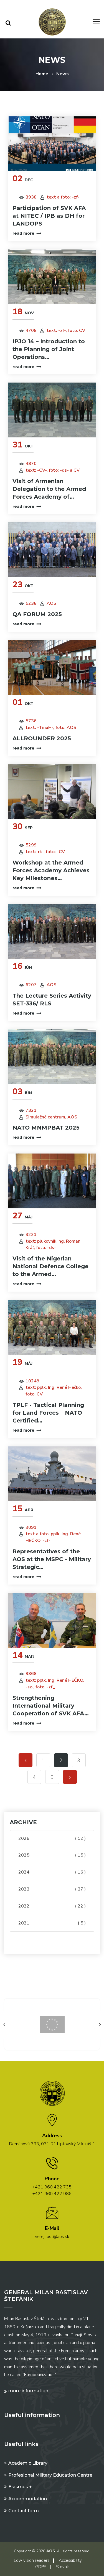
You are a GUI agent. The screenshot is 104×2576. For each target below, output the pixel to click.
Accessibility (70, 2560)
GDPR (41, 2567)
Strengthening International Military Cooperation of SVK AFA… (51, 1706)
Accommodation (28, 2499)
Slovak (62, 2567)
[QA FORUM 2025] (52, 550)
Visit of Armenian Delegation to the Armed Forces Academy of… (49, 489)
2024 (52, 1872)
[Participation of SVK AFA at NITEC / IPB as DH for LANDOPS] (52, 144)
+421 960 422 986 (52, 2194)
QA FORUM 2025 (37, 614)
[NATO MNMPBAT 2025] (52, 1057)
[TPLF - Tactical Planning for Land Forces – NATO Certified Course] (52, 1327)
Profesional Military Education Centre (50, 2475)
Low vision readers (32, 2560)
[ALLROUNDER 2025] (52, 668)
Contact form (24, 2511)
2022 (52, 1906)
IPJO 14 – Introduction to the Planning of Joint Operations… (49, 349)
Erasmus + (20, 2487)
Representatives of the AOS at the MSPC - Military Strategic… (52, 1559)
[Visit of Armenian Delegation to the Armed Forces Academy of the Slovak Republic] (52, 410)
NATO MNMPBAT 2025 (46, 1128)
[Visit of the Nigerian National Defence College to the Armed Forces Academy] (52, 1181)
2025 (52, 1855)
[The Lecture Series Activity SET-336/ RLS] (52, 931)
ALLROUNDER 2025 (42, 738)
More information (28, 2391)
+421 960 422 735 (52, 2187)
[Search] (8, 23)
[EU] (52, 2024)
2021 (52, 1923)
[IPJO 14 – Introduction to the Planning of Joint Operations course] (52, 277)
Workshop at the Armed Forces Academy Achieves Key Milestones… (51, 870)
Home (42, 74)
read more (23, 233)
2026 (52, 1838)
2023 (52, 1889)
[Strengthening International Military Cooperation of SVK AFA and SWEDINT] (52, 1620)
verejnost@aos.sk (52, 2237)
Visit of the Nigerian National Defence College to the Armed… (50, 1266)
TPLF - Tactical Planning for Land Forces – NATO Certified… (48, 1413)
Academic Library (28, 2463)
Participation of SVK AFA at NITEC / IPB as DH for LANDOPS (49, 216)
